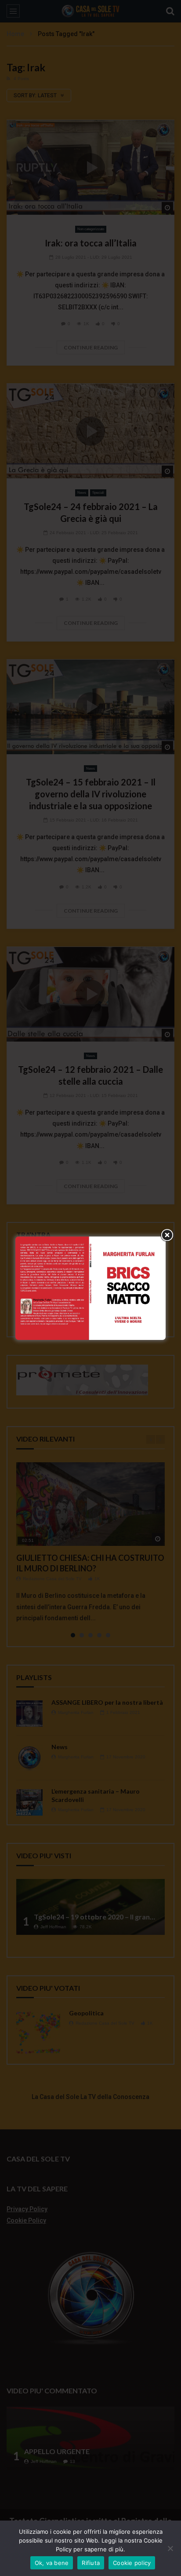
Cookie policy (132, 2563)
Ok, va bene (52, 2563)
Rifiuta (91, 2563)
